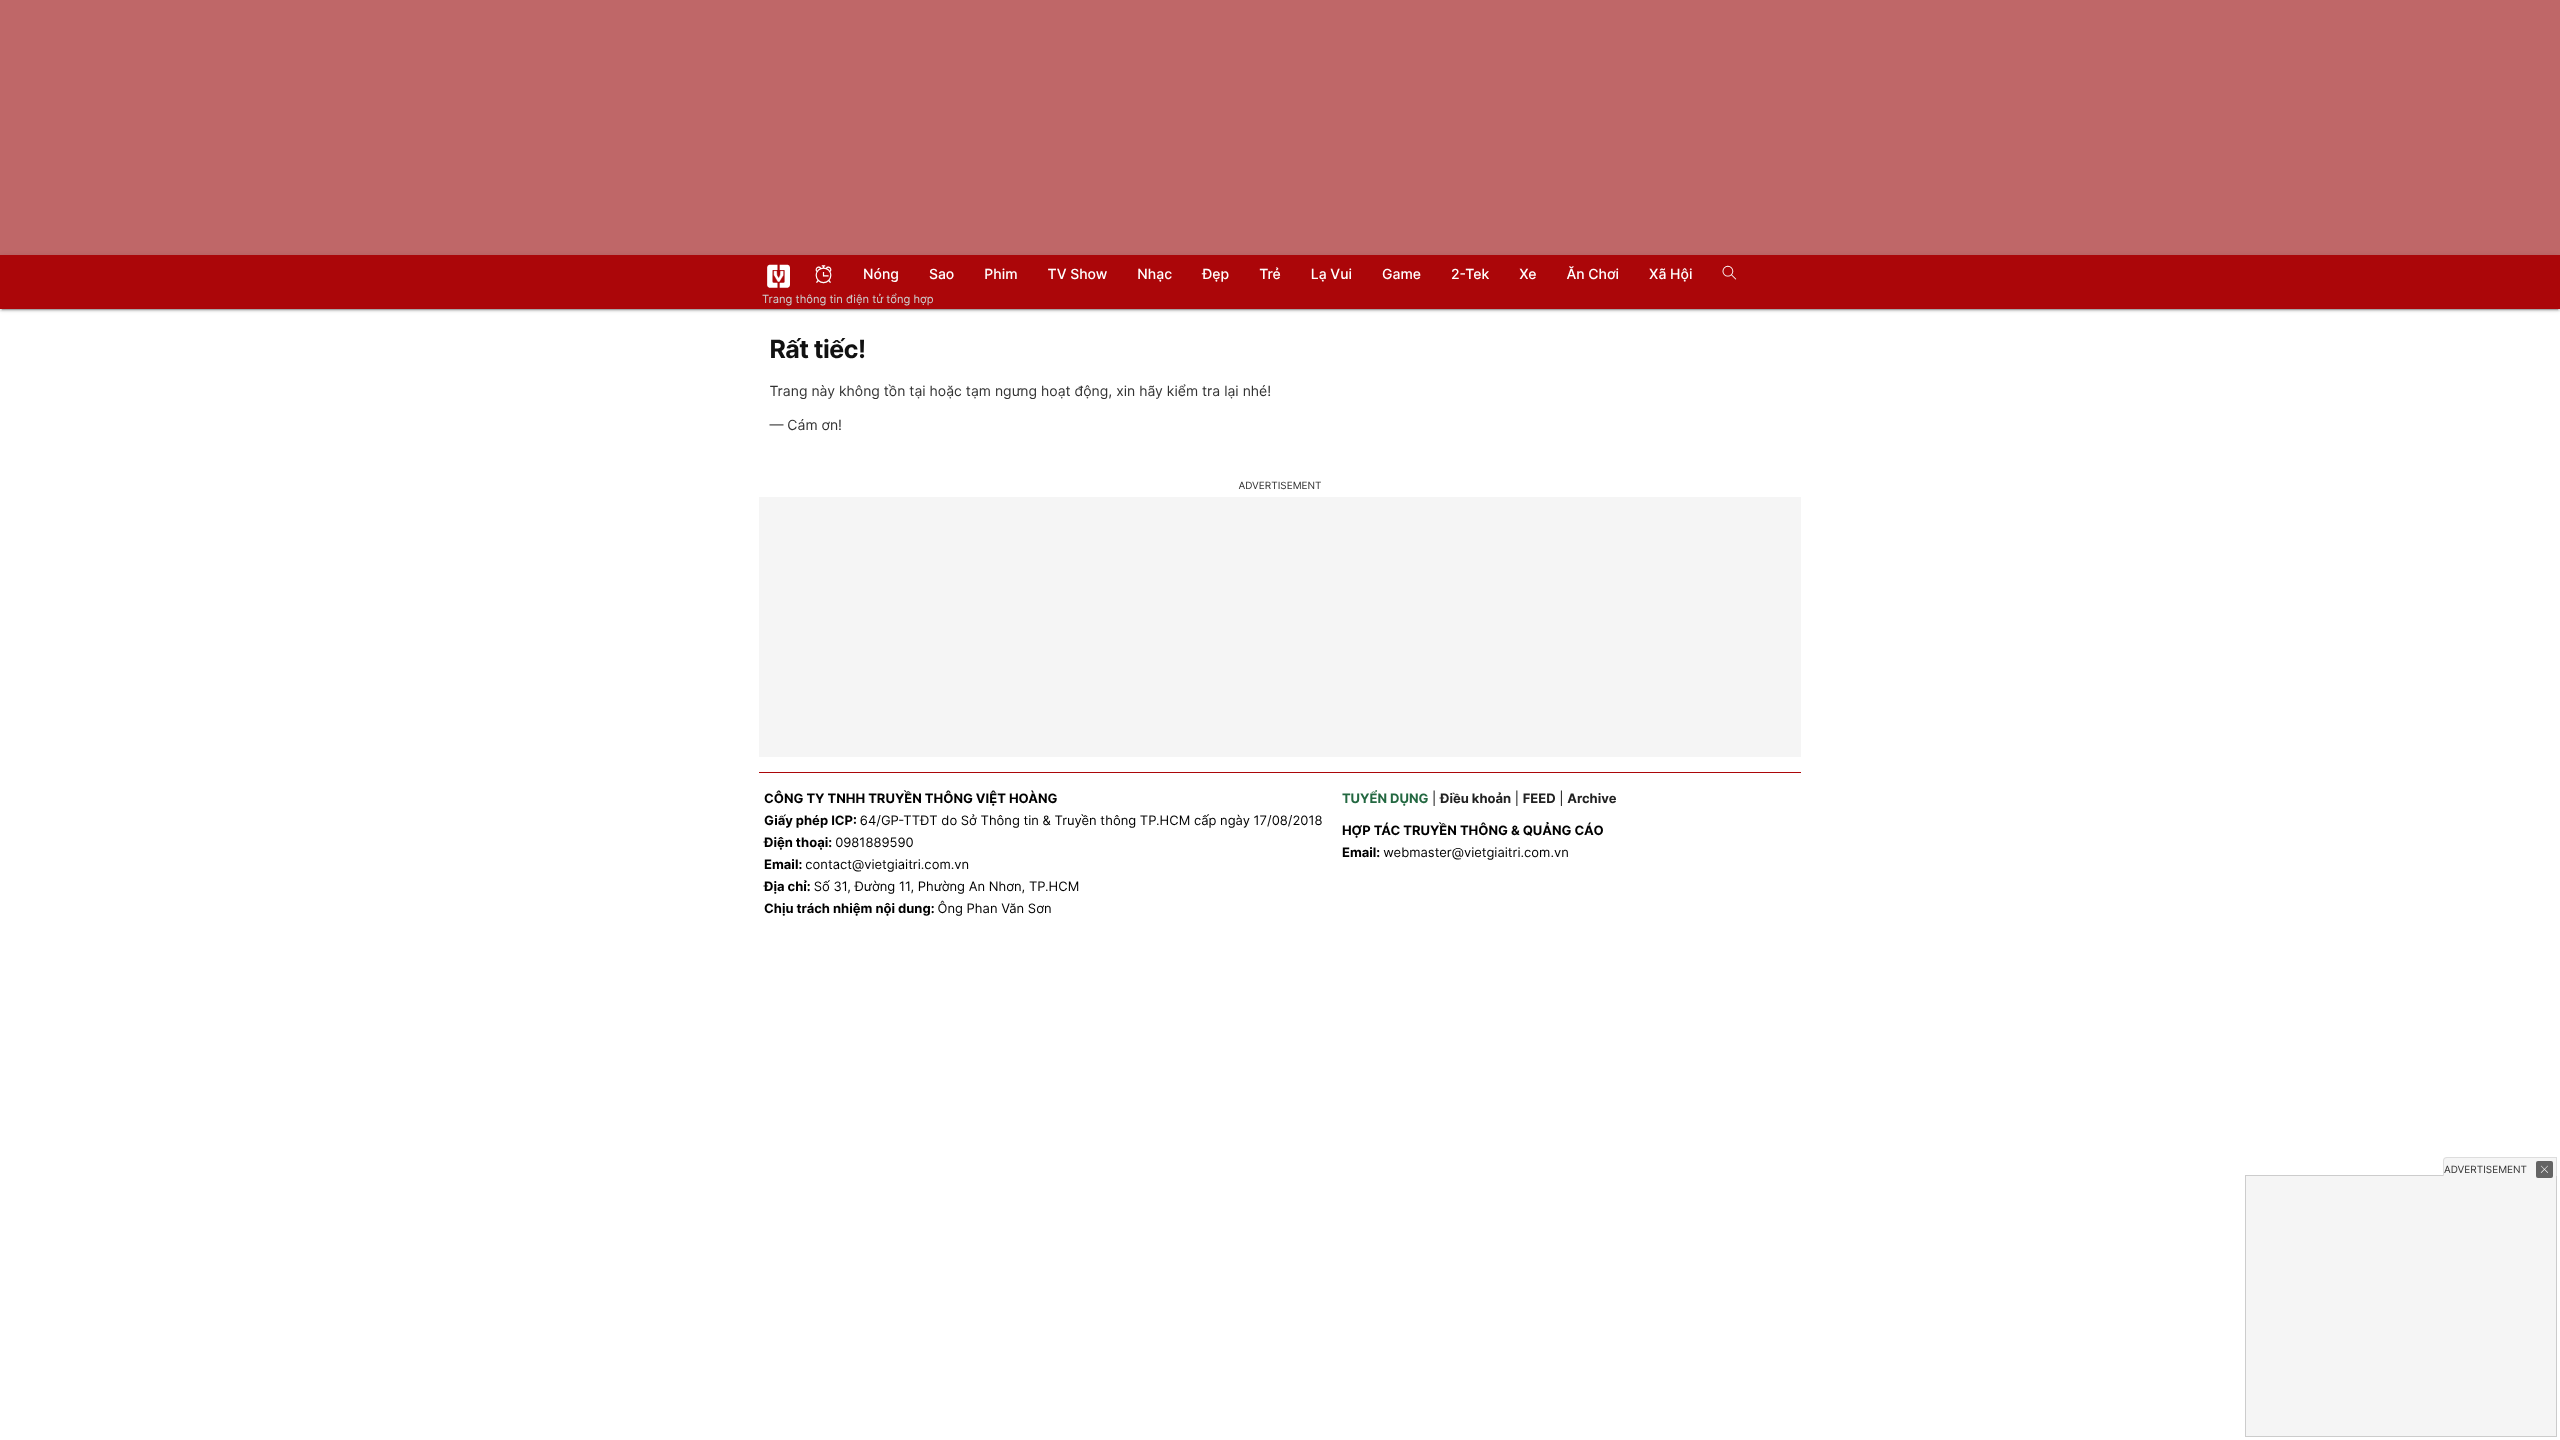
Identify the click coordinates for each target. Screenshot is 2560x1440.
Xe (1527, 274)
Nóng (881, 274)
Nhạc (1154, 274)
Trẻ (1270, 274)
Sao (941, 274)
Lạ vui (1331, 274)
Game (1401, 274)
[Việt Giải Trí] (778, 276)
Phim (1000, 274)
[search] (1722, 275)
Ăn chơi (1592, 274)
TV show (1078, 274)
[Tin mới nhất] (823, 276)
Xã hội (1670, 274)
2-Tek (1470, 274)
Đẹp (1215, 274)
